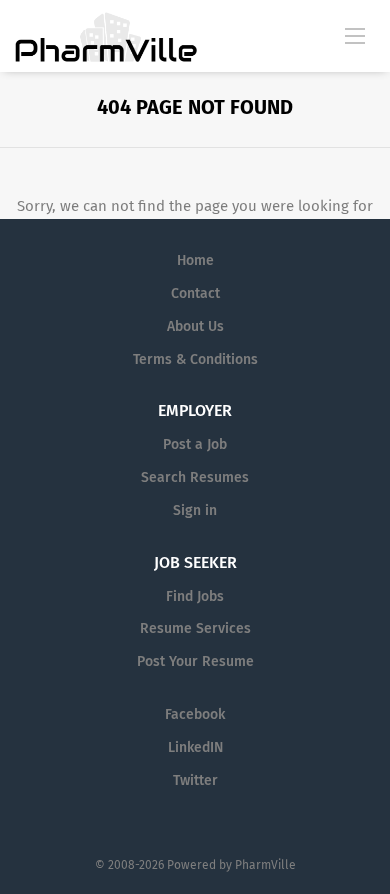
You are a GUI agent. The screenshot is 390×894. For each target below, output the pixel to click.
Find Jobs (195, 596)
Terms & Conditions (195, 359)
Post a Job (195, 444)
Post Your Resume (195, 661)
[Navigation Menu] (355, 35)
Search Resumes (195, 477)
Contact (195, 293)
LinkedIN (195, 747)
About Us (195, 326)
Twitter (195, 780)
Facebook (195, 714)
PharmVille (265, 865)
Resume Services (195, 628)
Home (195, 260)
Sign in (195, 510)
